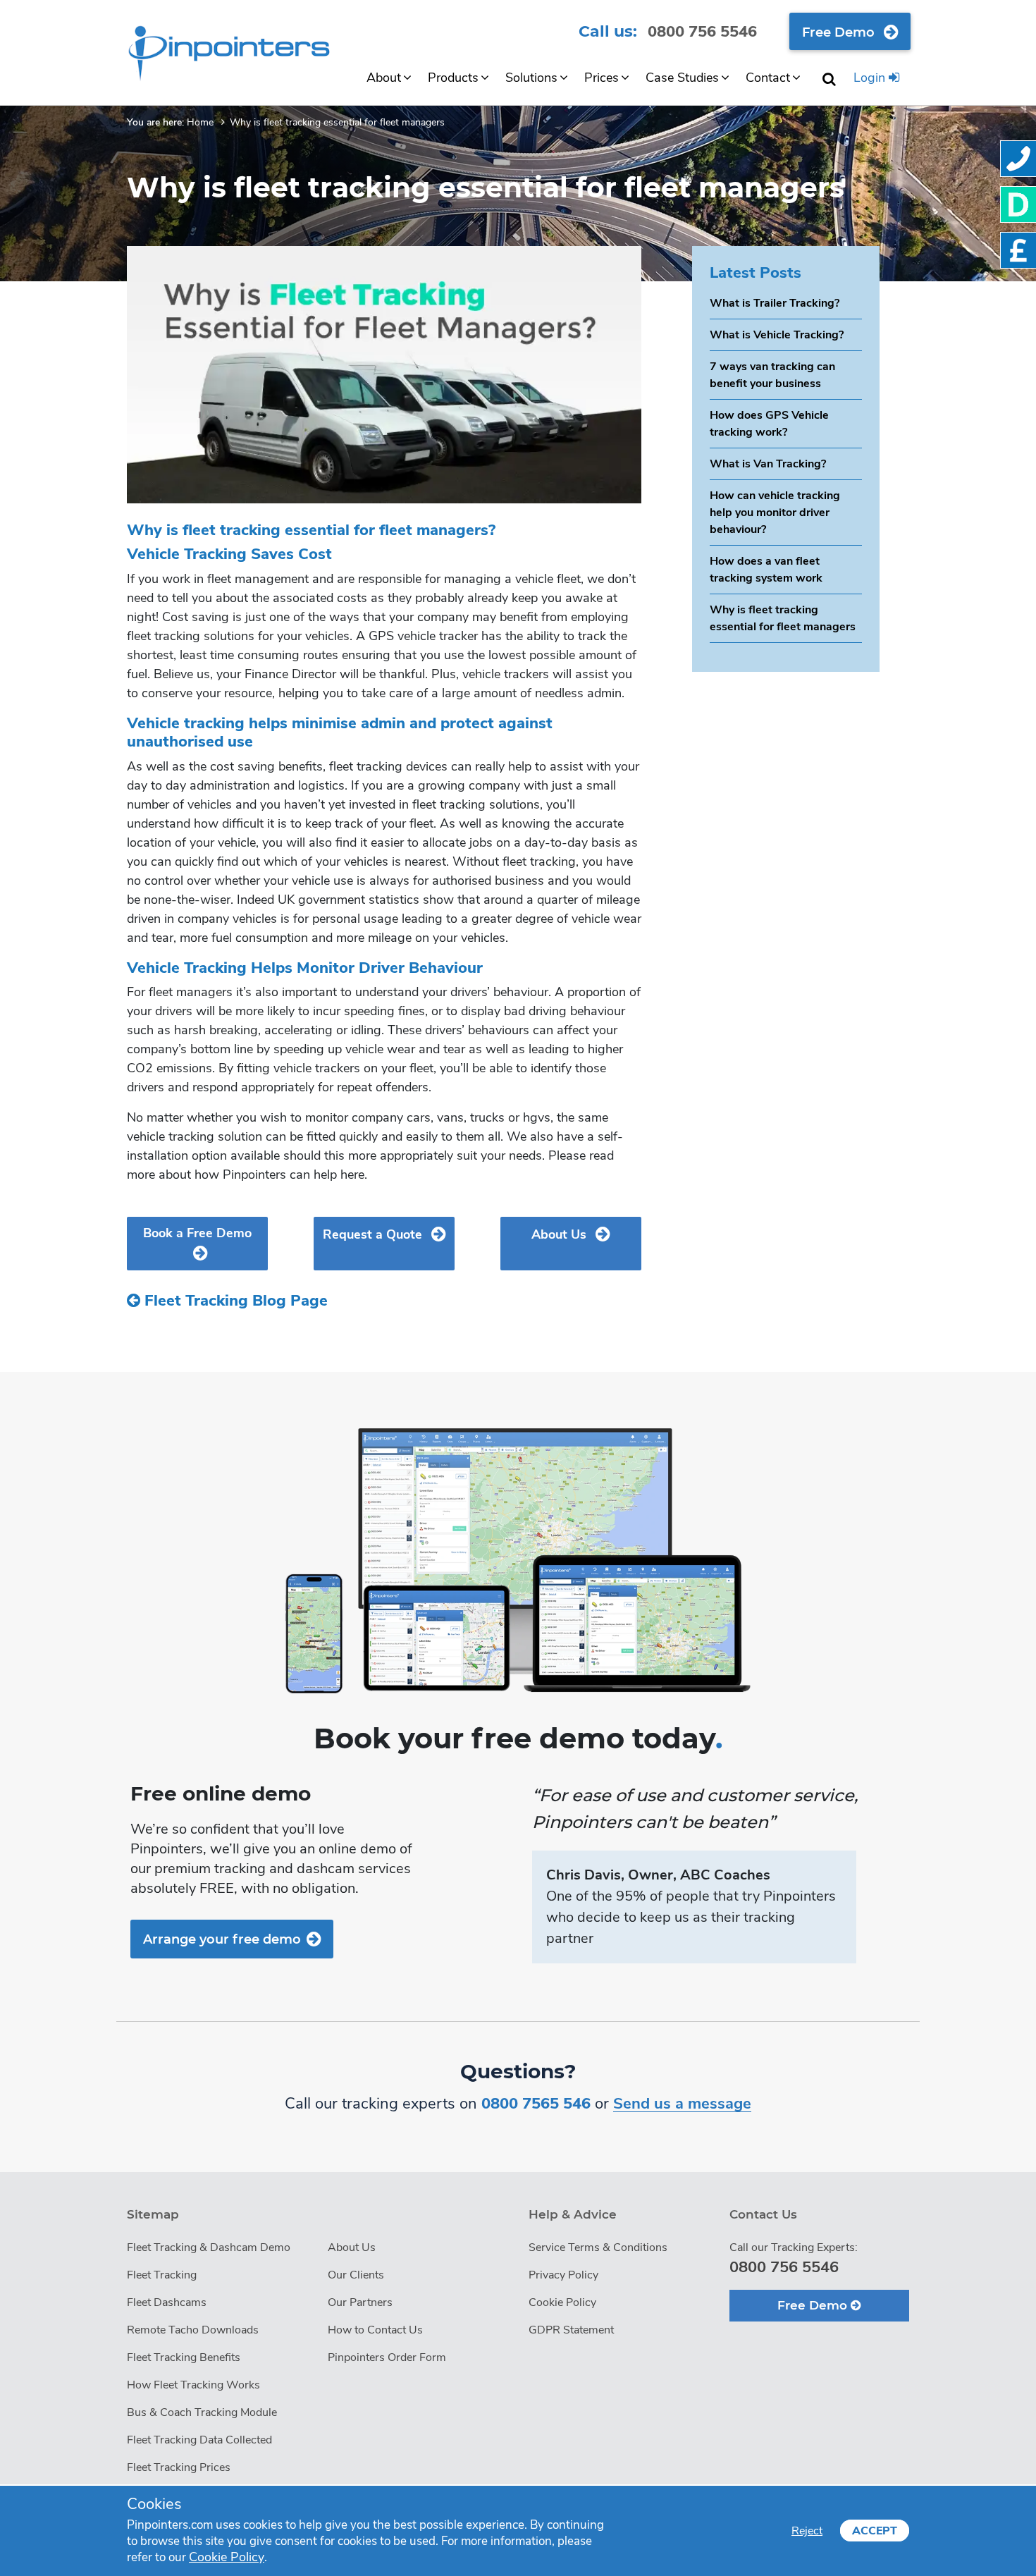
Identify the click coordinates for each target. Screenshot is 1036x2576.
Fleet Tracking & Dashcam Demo (209, 2247)
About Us (561, 1234)
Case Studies (682, 78)
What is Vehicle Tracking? (777, 335)
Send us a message (682, 2104)
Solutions (531, 78)
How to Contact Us (375, 2330)
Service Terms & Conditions (598, 2247)
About (384, 78)
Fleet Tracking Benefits (184, 2357)
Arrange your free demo (222, 1939)
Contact (768, 78)
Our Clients (356, 2275)
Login (871, 78)
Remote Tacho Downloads (193, 2330)
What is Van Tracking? (768, 464)
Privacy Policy (563, 2275)
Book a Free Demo (197, 1233)
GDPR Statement (571, 2330)
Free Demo (840, 32)
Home (200, 122)
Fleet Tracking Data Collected (199, 2440)
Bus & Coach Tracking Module (202, 2412)
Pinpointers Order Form (387, 2357)
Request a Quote (374, 1234)
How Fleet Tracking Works (193, 2385)
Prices (602, 78)
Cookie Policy (562, 2302)
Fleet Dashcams (167, 2302)
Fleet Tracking (162, 2275)
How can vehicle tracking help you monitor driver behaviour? (775, 513)
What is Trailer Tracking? (775, 303)
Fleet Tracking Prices (179, 2467)
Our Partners (360, 2302)
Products (453, 78)
